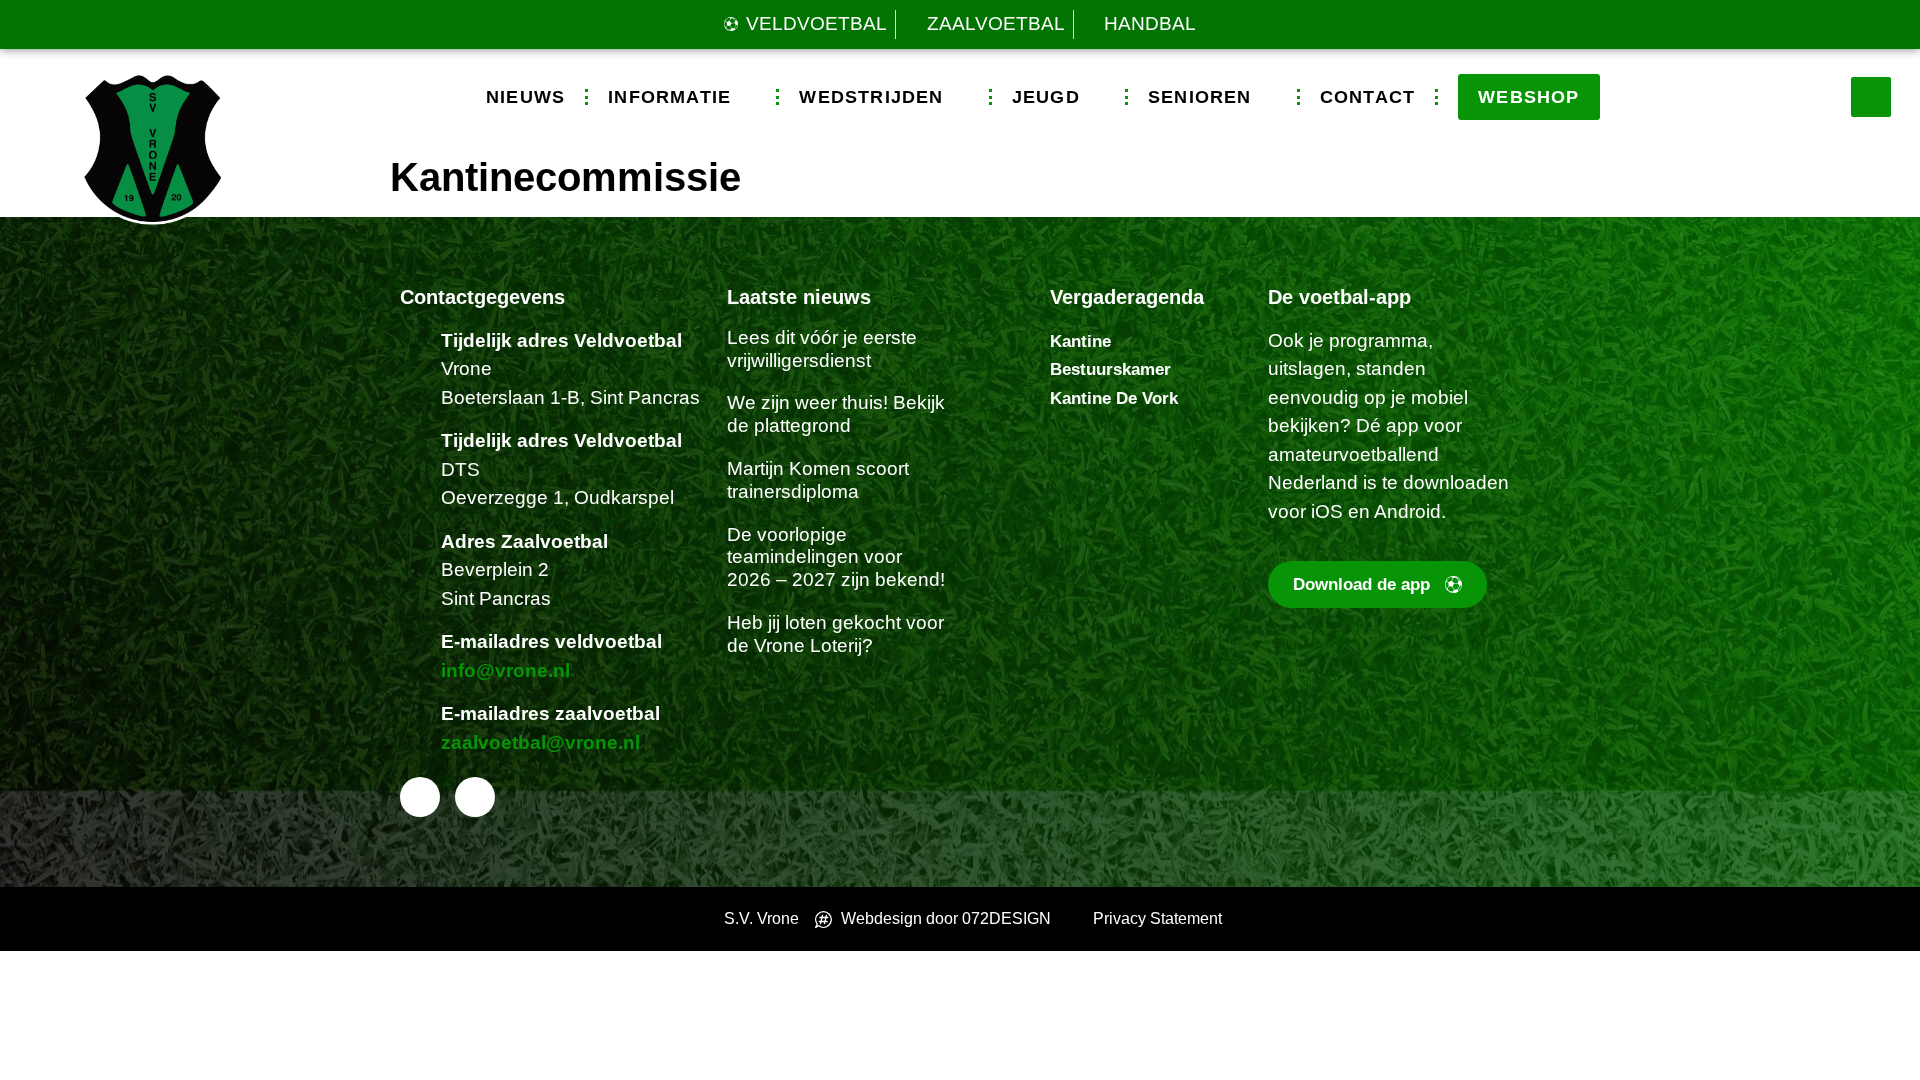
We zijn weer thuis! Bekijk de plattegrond (836, 414)
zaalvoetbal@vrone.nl (540, 742)
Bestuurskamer (1110, 369)
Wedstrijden (871, 97)
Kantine (1080, 341)
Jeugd (1046, 97)
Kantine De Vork (1114, 398)
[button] (1871, 97)
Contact (1367, 97)
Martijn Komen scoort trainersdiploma (818, 480)
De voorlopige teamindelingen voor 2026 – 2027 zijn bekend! (836, 557)
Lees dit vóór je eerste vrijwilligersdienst (822, 349)
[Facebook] (420, 797)
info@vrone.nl (505, 670)
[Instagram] (475, 797)
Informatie (669, 97)
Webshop (1528, 97)
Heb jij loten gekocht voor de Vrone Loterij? (835, 634)
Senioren (1200, 97)
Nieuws (525, 97)
